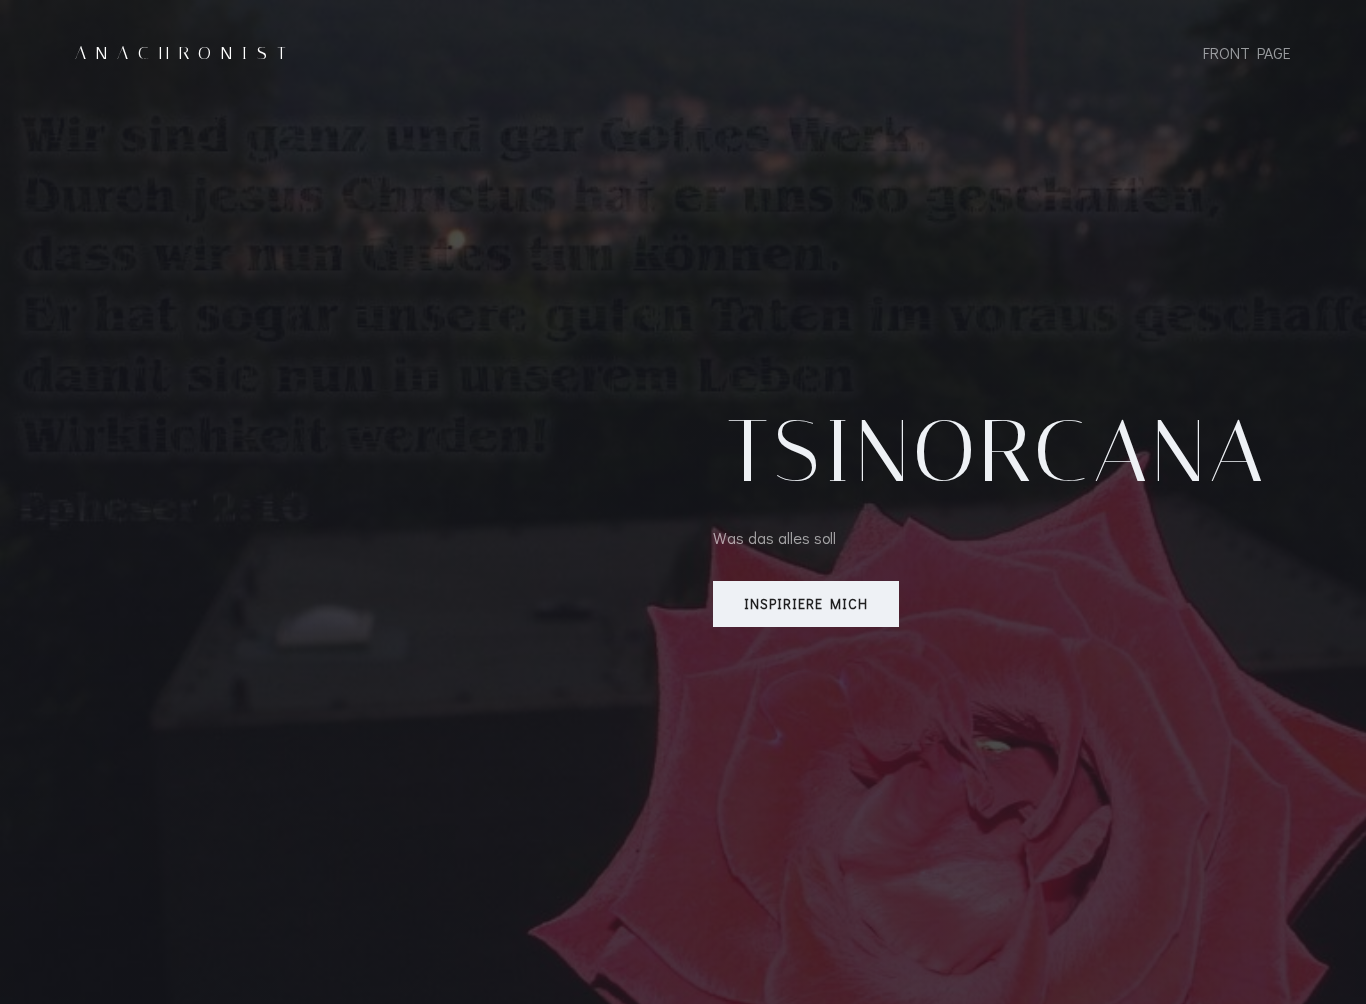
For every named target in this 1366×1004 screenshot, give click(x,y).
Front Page (1247, 52)
